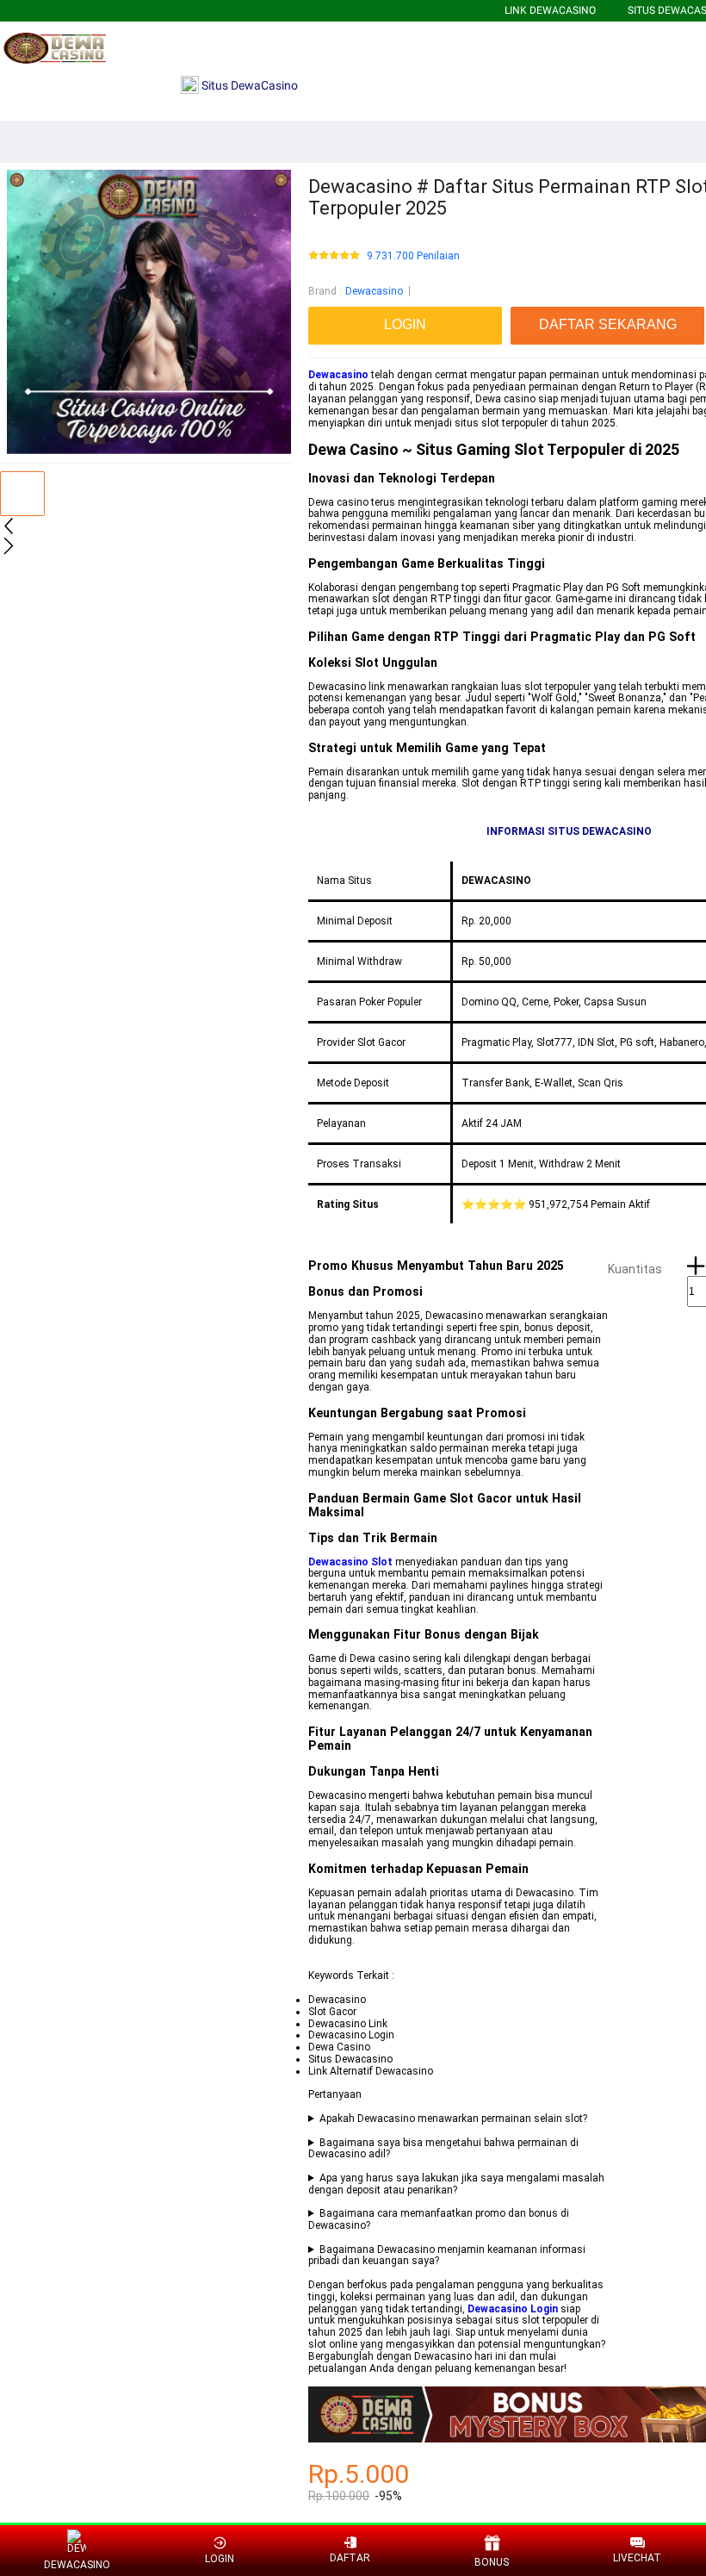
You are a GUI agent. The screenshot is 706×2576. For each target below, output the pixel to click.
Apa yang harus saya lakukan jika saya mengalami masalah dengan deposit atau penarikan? (456, 2184)
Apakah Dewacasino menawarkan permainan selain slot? (453, 2119)
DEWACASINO (77, 2565)
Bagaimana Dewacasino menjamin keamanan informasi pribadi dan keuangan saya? (447, 2256)
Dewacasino (374, 291)
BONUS (492, 2562)
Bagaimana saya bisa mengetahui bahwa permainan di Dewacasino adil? (443, 2149)
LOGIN (220, 2559)
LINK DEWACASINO (550, 10)
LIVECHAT (637, 2558)
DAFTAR (350, 2558)
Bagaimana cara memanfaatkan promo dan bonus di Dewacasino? (439, 2220)
